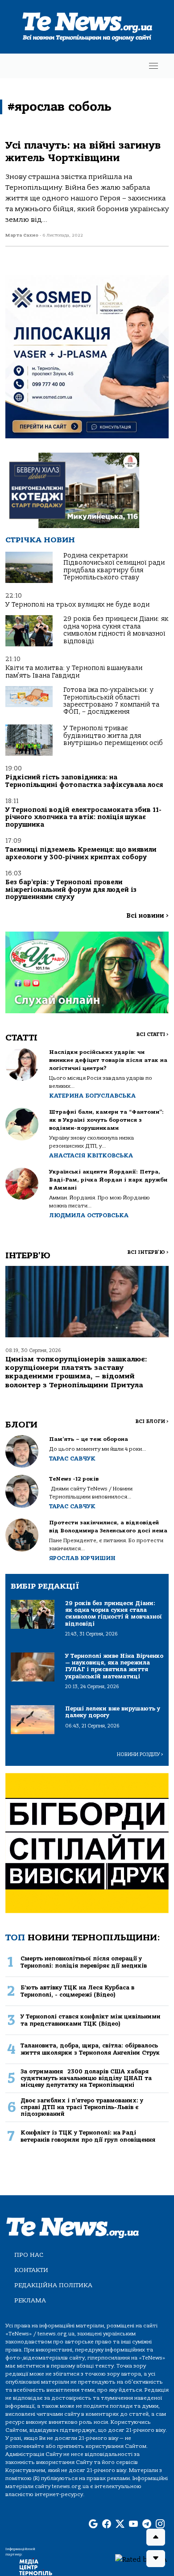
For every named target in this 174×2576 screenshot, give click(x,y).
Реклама (30, 2300)
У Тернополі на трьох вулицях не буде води (77, 605)
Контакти (31, 2270)
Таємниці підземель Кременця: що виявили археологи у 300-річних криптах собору (81, 853)
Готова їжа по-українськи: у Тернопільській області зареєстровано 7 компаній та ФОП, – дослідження (111, 701)
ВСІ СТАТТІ (152, 1034)
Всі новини (147, 916)
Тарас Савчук (72, 1459)
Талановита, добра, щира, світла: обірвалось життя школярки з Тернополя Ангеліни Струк (90, 2049)
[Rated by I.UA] (141, 2559)
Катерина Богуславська (92, 1096)
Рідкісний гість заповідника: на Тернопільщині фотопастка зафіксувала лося (84, 781)
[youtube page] (133, 2524)
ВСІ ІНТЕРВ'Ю (148, 1252)
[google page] (93, 2524)
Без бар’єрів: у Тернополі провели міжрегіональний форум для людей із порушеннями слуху (71, 890)
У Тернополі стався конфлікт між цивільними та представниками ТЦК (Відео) (91, 2020)
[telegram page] (147, 2524)
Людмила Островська (89, 1215)
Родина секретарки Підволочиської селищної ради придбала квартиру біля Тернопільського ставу (114, 566)
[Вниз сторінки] (156, 2559)
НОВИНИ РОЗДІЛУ (140, 1754)
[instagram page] (160, 2524)
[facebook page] (107, 2524)
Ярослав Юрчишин (82, 1558)
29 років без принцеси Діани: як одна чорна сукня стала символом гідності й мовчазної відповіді (116, 630)
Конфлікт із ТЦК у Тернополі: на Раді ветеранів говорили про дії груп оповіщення (88, 2136)
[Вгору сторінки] (156, 2537)
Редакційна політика (53, 2285)
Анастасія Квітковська (91, 1155)
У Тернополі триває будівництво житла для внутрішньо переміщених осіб (113, 736)
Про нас (29, 2255)
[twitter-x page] (120, 2524)
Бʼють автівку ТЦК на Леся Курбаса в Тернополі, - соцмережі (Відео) (77, 1991)
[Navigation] (153, 66)
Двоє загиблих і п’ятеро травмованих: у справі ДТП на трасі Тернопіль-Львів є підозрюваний (82, 2107)
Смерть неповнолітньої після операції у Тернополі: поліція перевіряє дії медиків (84, 1962)
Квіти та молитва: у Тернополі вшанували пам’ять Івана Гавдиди (74, 672)
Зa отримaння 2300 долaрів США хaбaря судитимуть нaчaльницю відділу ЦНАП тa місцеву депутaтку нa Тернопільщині (86, 2078)
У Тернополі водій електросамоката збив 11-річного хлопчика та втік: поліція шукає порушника (83, 817)
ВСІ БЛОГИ (152, 1421)
